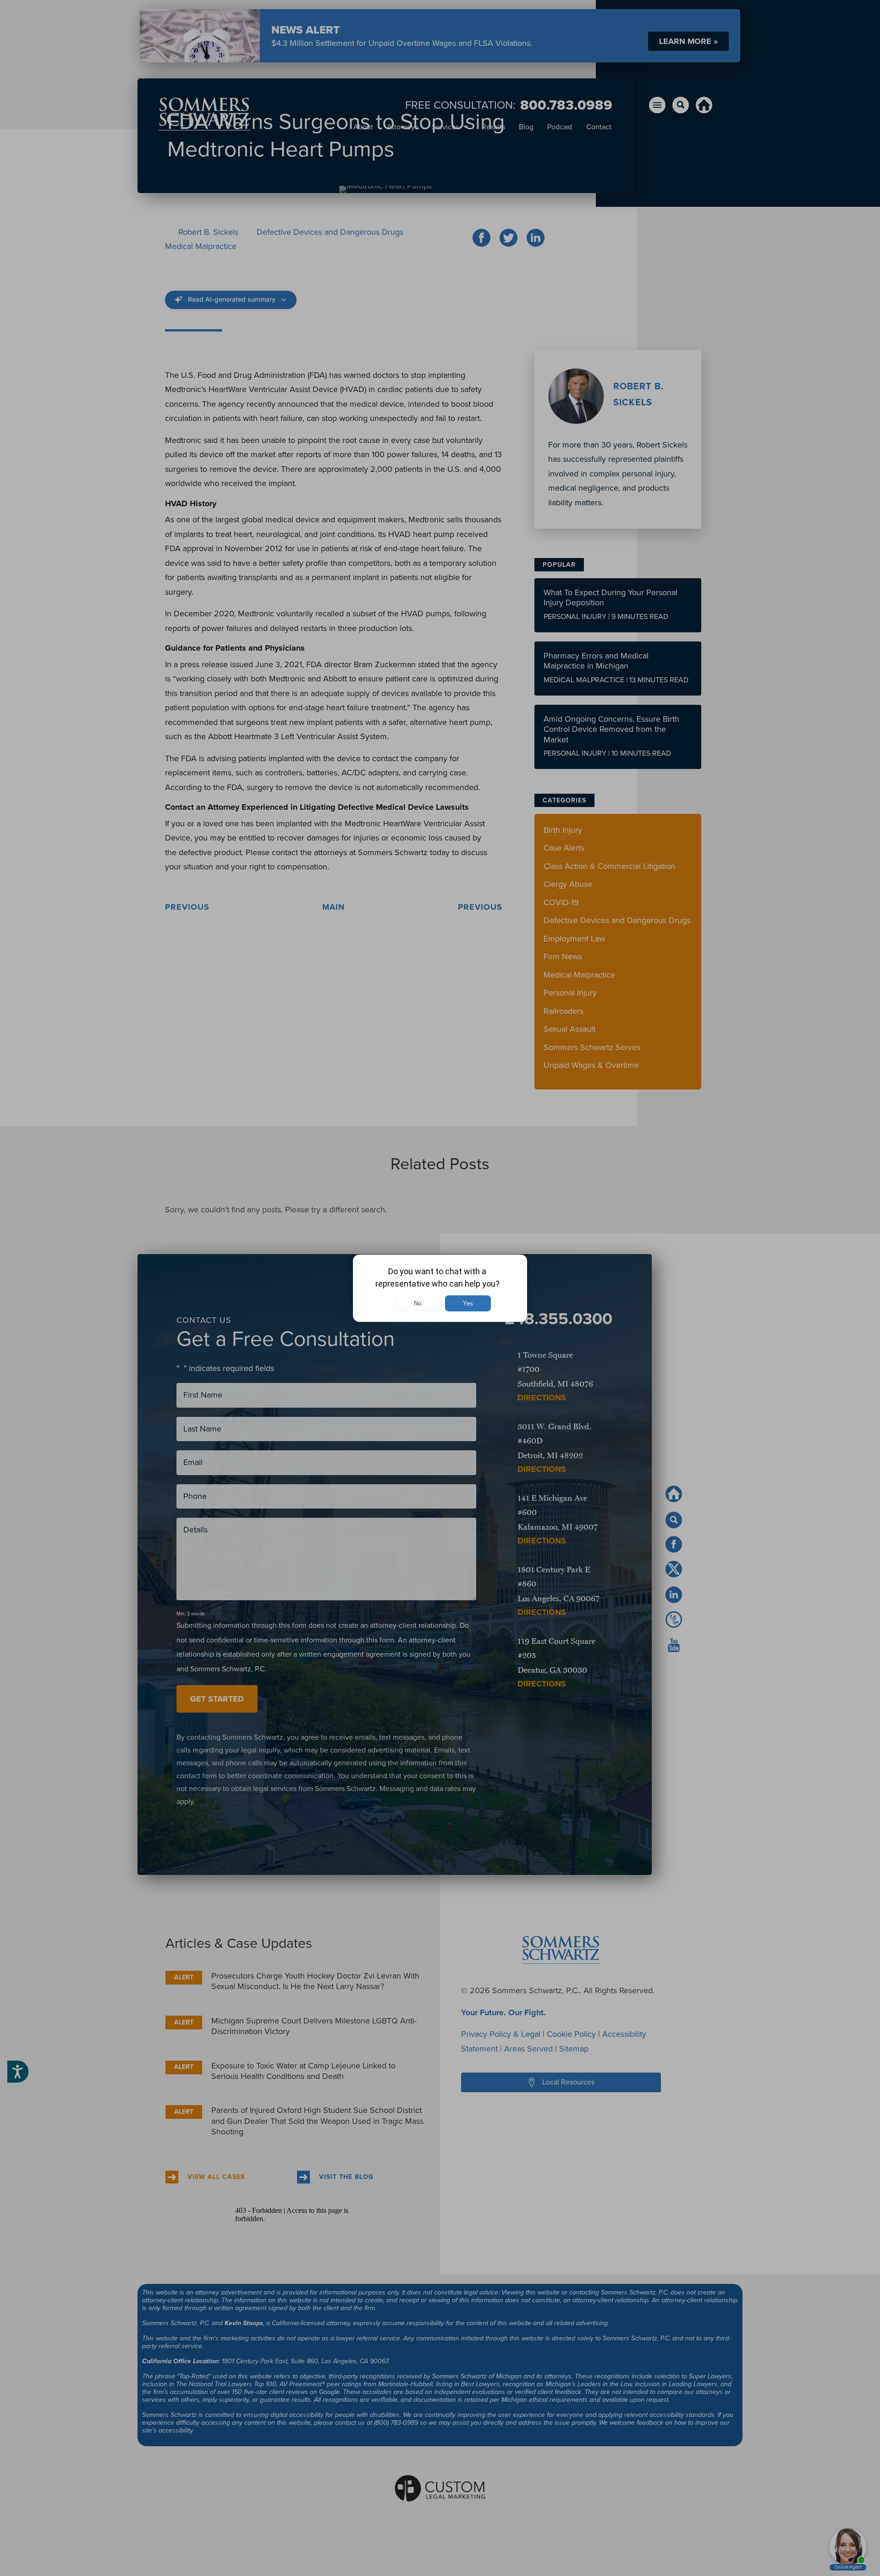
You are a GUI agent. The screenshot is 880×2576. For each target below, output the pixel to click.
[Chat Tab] (440, 1288)
